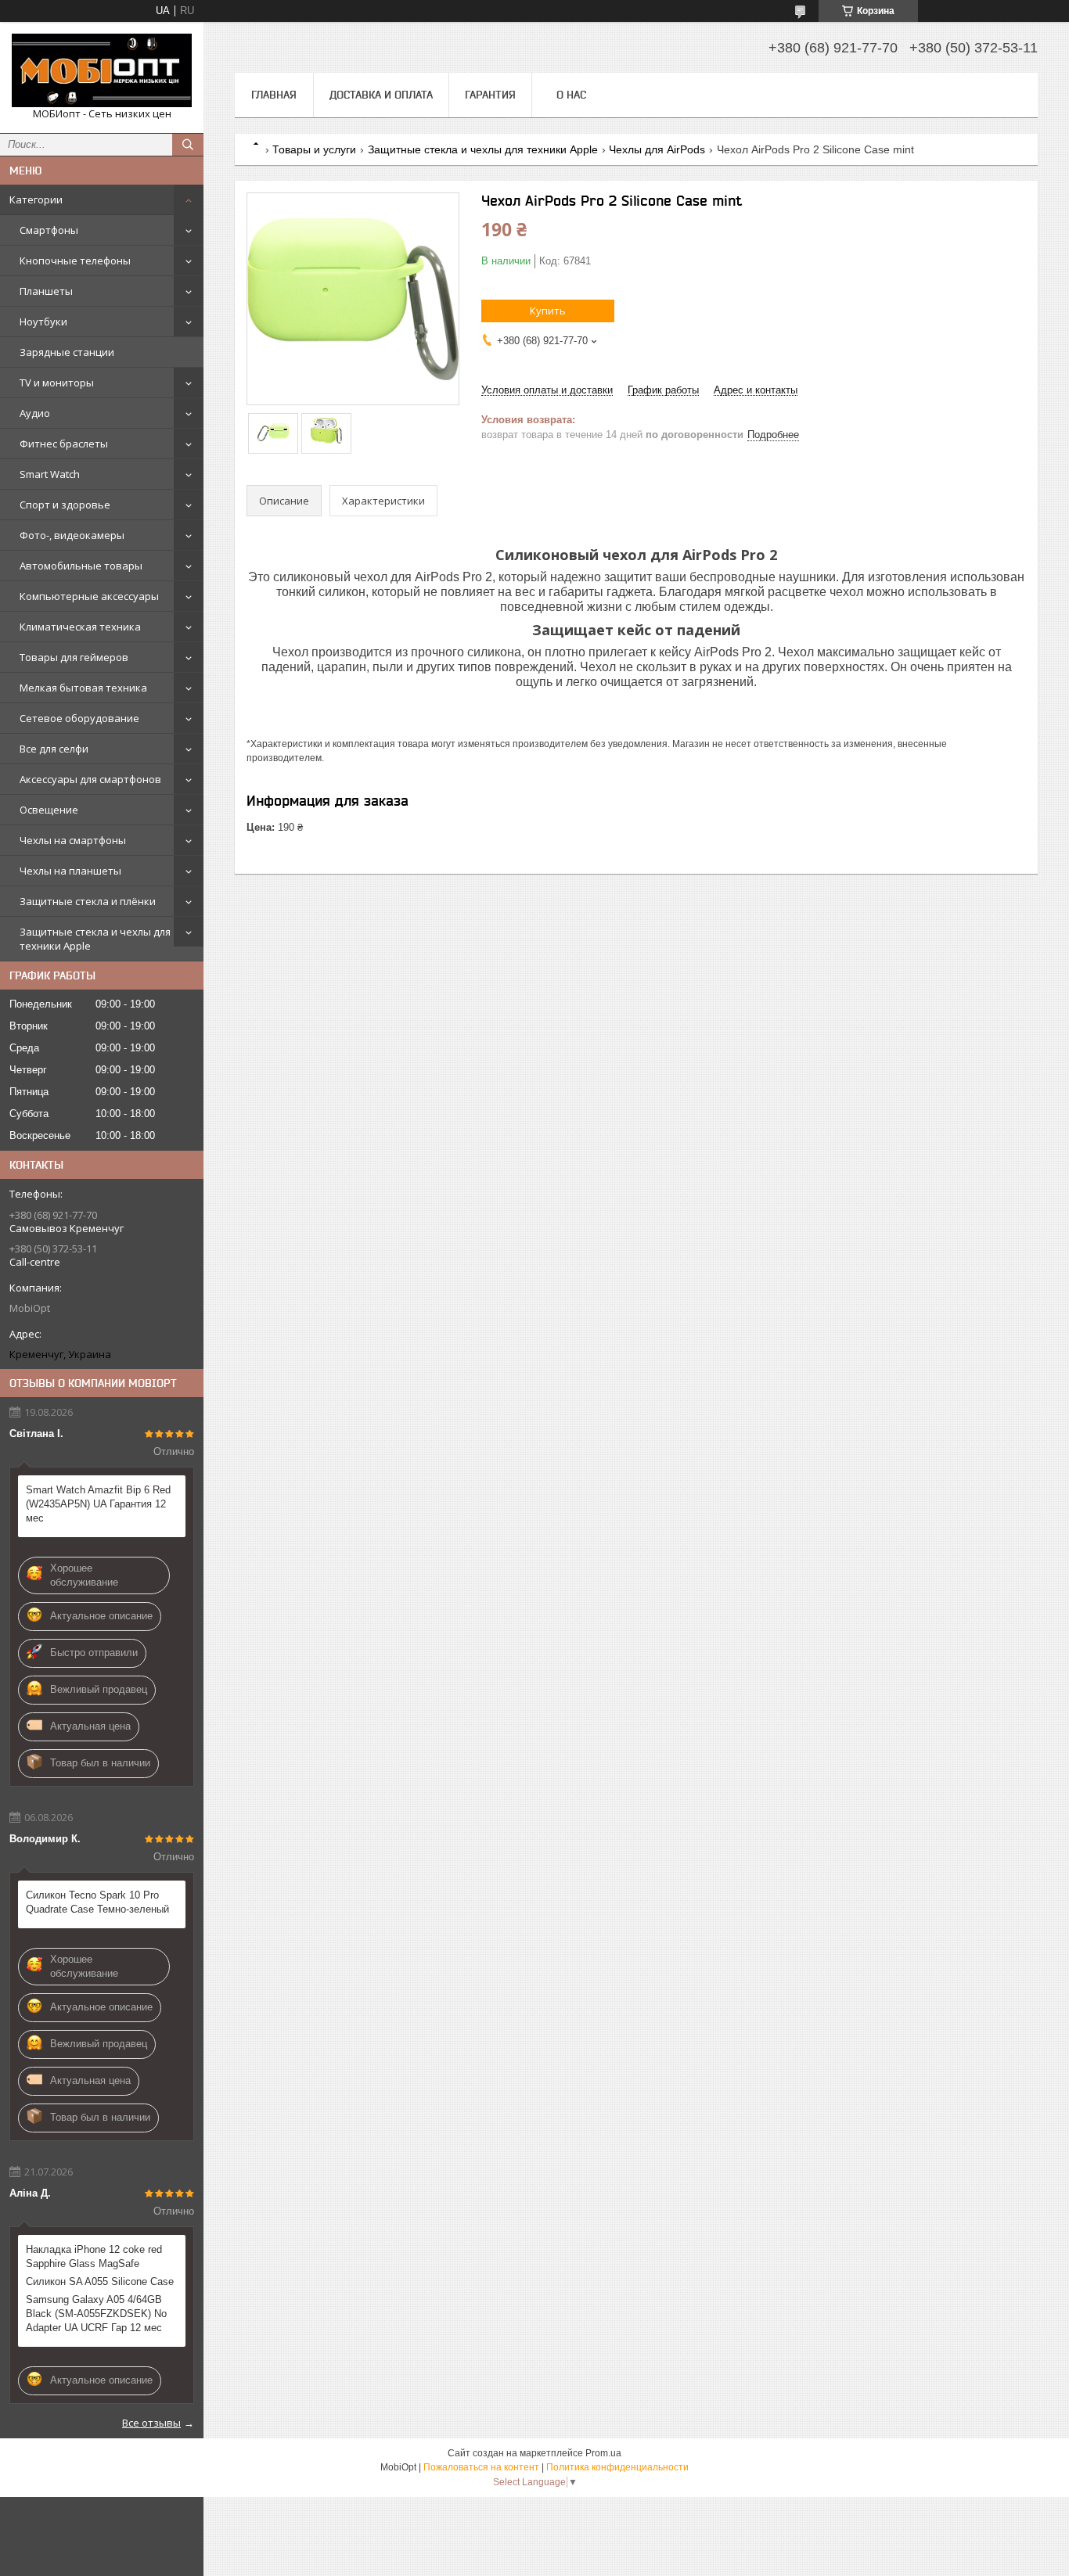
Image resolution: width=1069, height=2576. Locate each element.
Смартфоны (49, 230)
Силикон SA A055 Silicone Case (100, 2281)
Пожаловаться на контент (481, 2467)
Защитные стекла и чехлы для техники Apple (95, 939)
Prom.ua (603, 2453)
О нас (571, 95)
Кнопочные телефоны (75, 260)
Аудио (35, 413)
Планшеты (46, 291)
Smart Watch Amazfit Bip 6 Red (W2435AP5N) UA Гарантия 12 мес (98, 1504)
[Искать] (188, 145)
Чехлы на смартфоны (73, 840)
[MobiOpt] (102, 70)
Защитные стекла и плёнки (88, 901)
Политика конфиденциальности (617, 2467)
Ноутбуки (43, 322)
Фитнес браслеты (64, 444)
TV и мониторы (57, 383)
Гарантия (490, 95)
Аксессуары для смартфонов (90, 779)
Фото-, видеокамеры (72, 535)
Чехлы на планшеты (70, 871)
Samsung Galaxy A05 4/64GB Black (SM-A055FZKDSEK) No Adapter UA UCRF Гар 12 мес (96, 2314)
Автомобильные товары (81, 566)
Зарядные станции (67, 352)
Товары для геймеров (74, 657)
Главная (274, 95)
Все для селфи (54, 749)
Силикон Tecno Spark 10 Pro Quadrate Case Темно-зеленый (97, 1902)
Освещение (49, 810)
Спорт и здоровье (65, 505)
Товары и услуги (314, 149)
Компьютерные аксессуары (89, 596)
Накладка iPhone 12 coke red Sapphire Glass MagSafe (94, 2256)
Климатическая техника (80, 627)
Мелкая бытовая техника (83, 688)
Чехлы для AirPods (657, 149)
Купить (548, 311)
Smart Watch (50, 474)
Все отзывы (151, 2423)
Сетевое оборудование (79, 718)
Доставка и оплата (381, 95)
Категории (36, 199)
